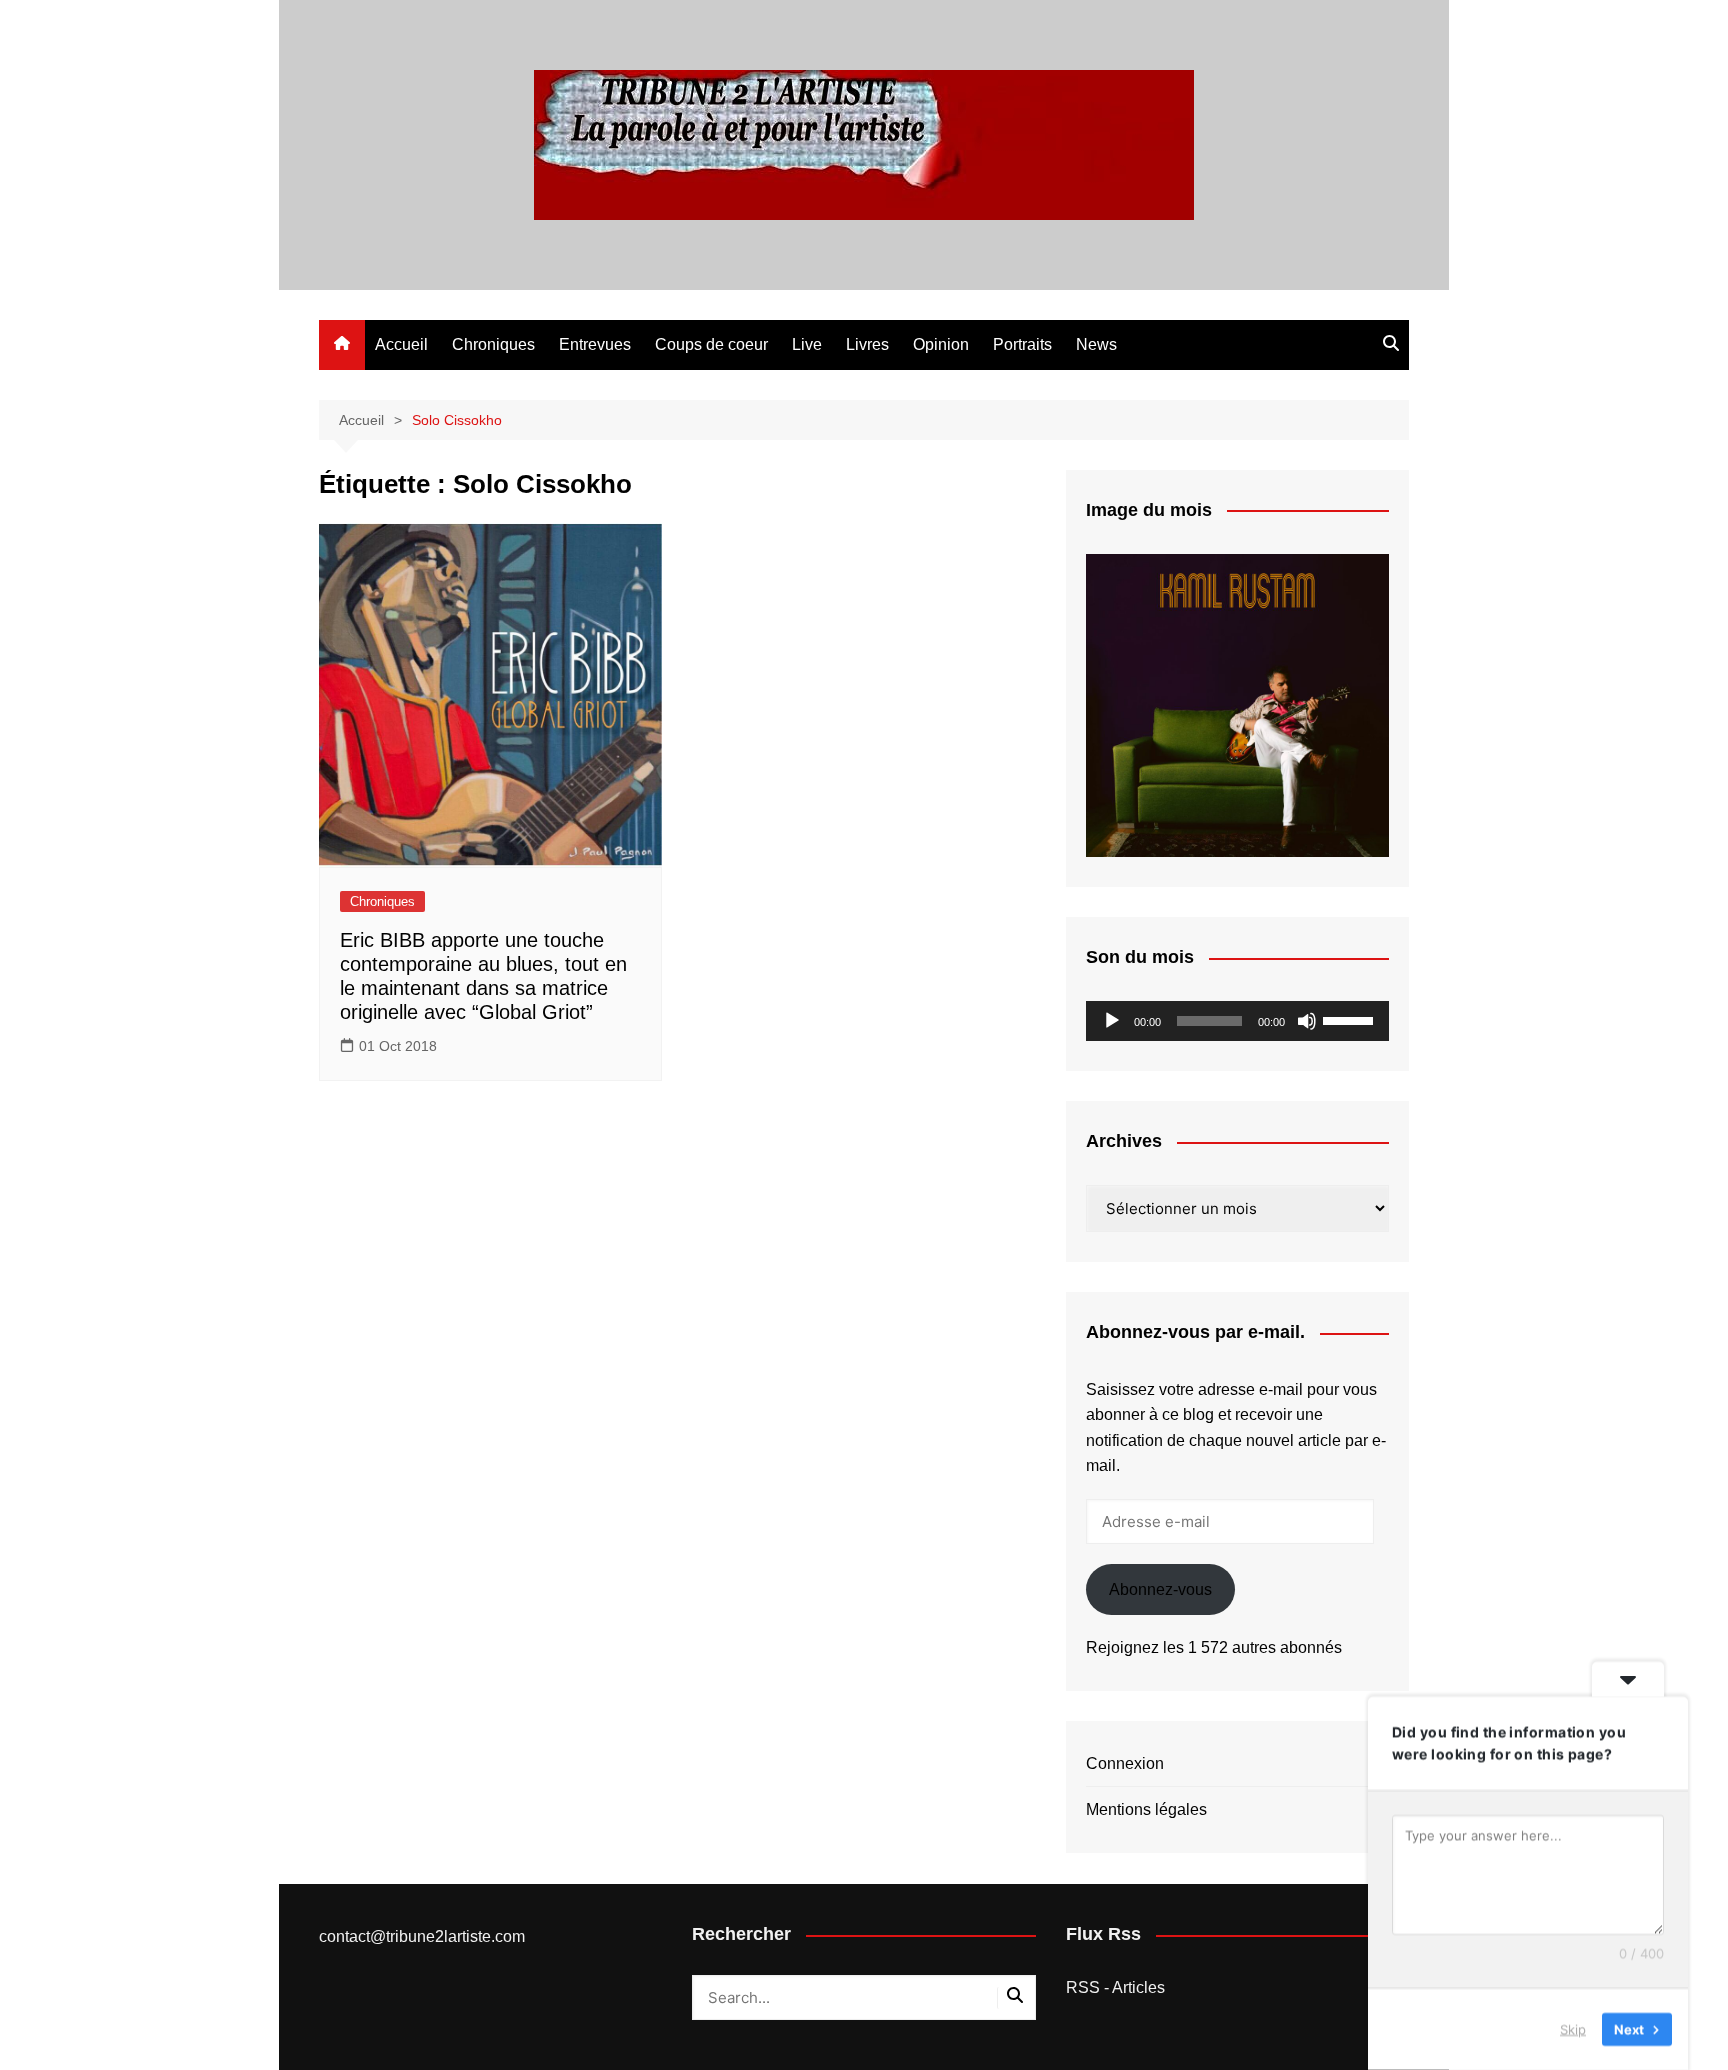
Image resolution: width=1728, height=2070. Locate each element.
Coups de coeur (711, 344)
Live (807, 344)
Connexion (1125, 1763)
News (1096, 344)
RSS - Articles (1115, 1987)
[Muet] (1307, 1021)
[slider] (1351, 1019)
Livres (867, 344)
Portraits (1022, 344)
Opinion (941, 344)
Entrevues (595, 344)
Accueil (401, 344)
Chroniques (493, 344)
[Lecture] (1112, 1021)
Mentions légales (1146, 1809)
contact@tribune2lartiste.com (422, 1936)
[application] (1237, 1021)
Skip (1573, 2029)
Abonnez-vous (1160, 1589)
